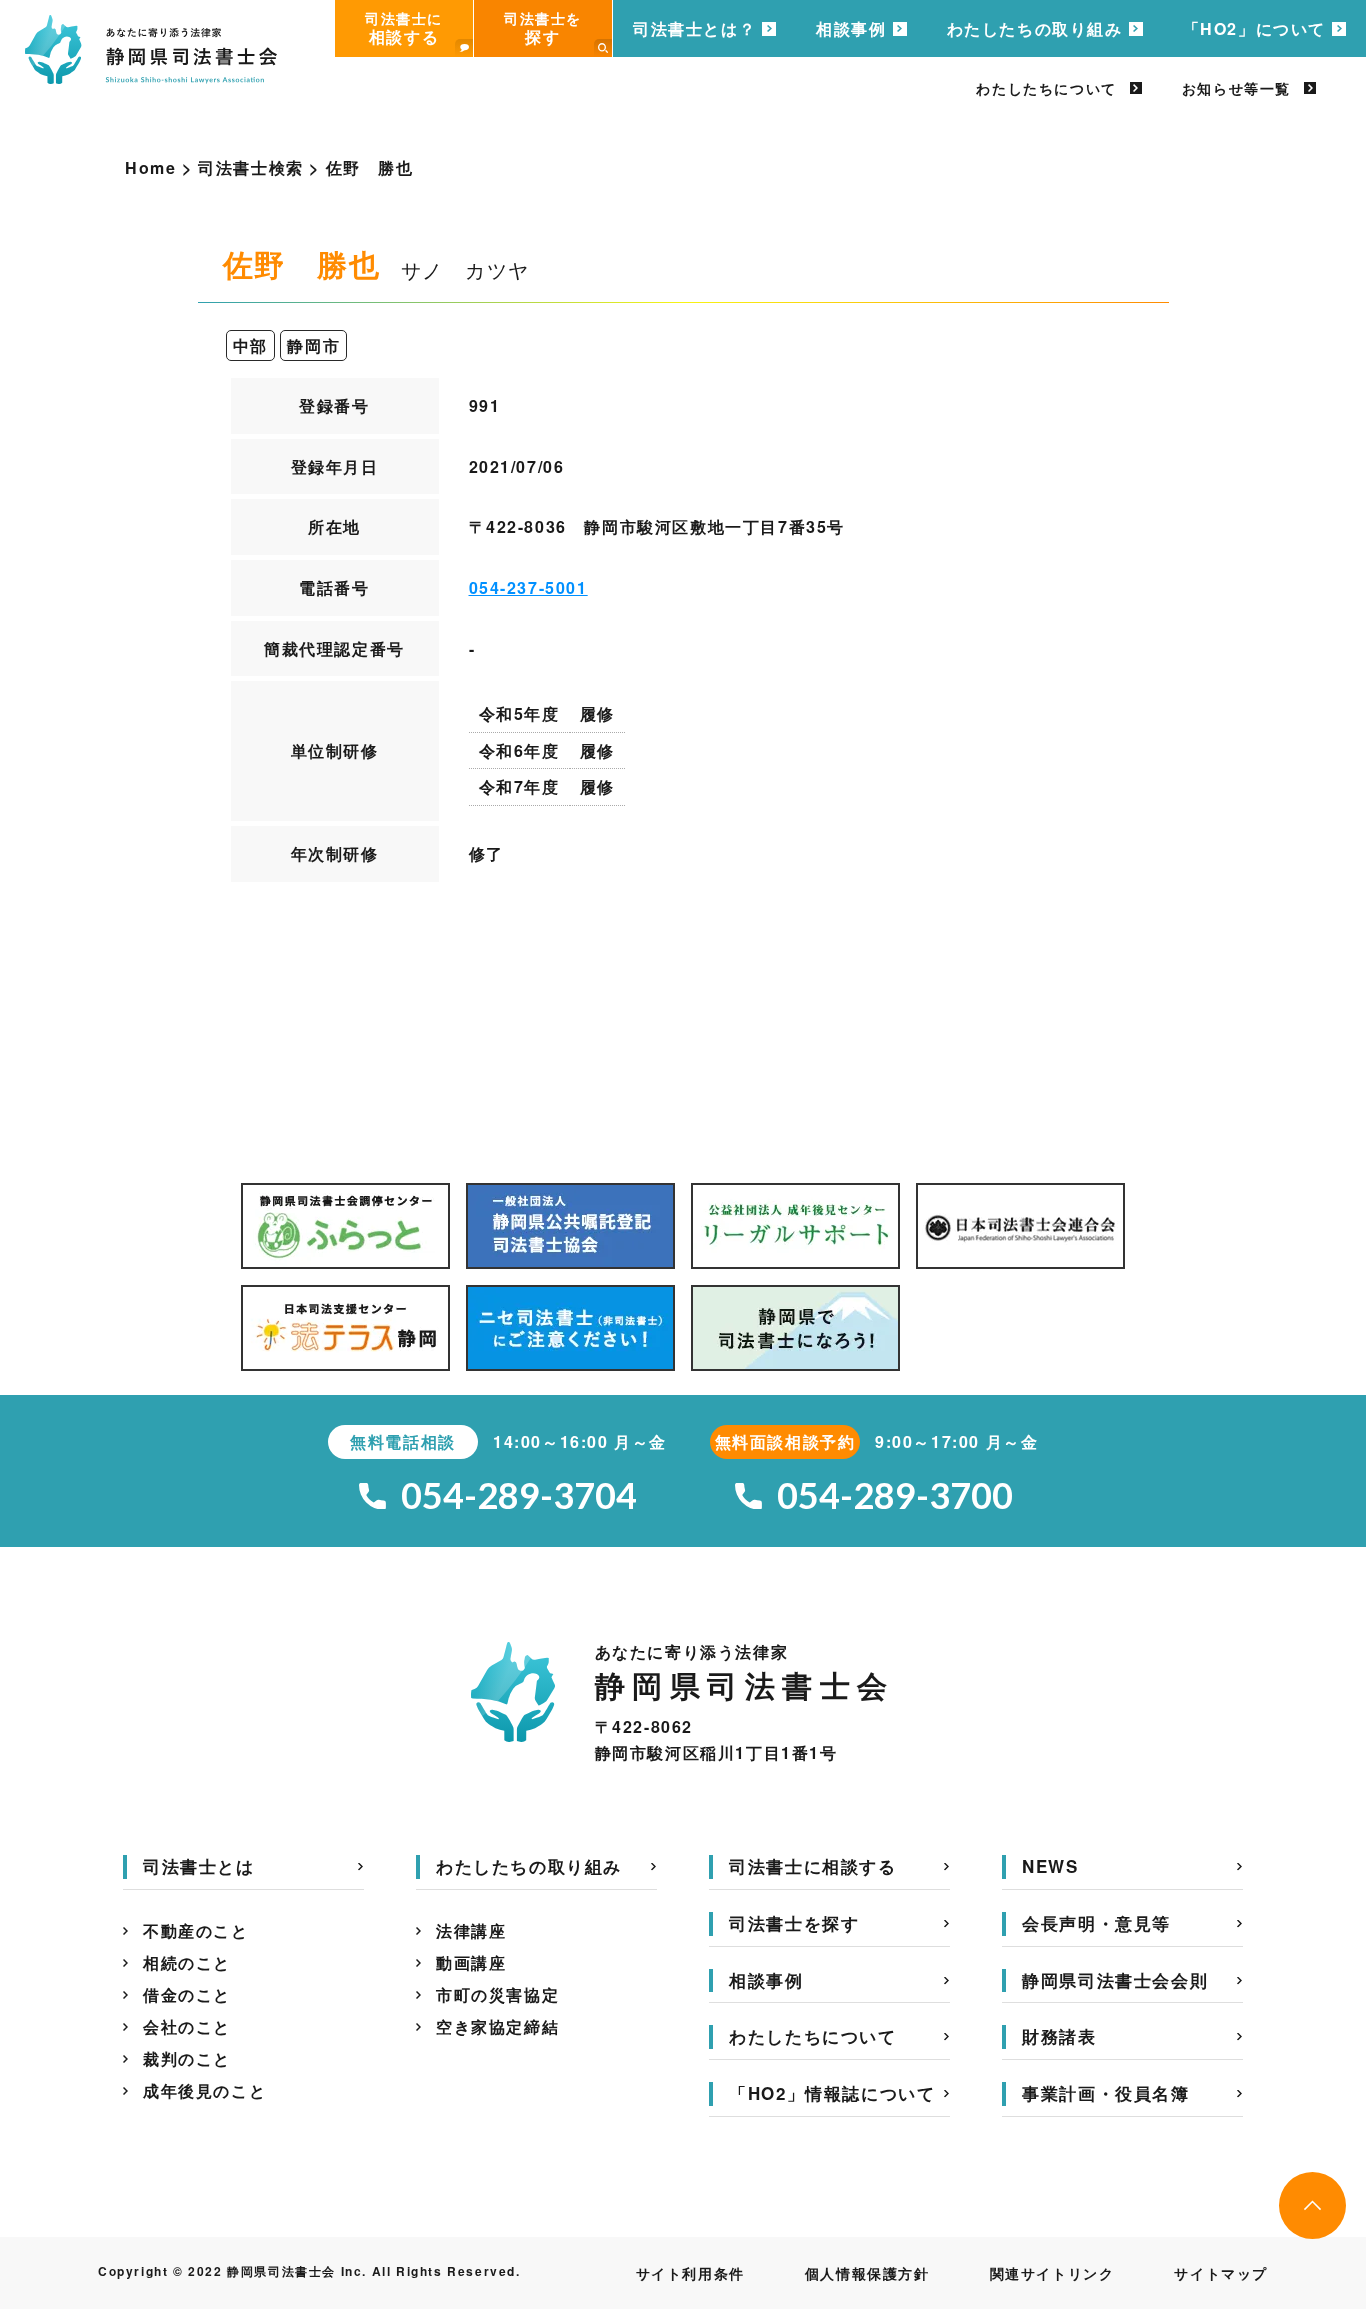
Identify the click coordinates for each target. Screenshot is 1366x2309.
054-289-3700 (895, 1495)
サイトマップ (1221, 2273)
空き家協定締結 (497, 2026)
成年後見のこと (204, 2090)
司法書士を (543, 28)
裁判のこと (187, 2058)
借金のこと (187, 1994)
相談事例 (851, 28)
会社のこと (187, 2026)
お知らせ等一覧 (1236, 88)
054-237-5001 (528, 587)
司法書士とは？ (694, 28)
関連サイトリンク (1052, 2273)
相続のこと (187, 1962)
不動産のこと (196, 1930)
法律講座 (471, 1930)
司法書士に (404, 28)
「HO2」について (1254, 28)
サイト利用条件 (690, 2273)
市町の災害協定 (497, 1994)
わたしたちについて (1046, 88)
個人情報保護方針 (867, 2273)
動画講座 (471, 1962)
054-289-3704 (519, 1495)
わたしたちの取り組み (1035, 28)
